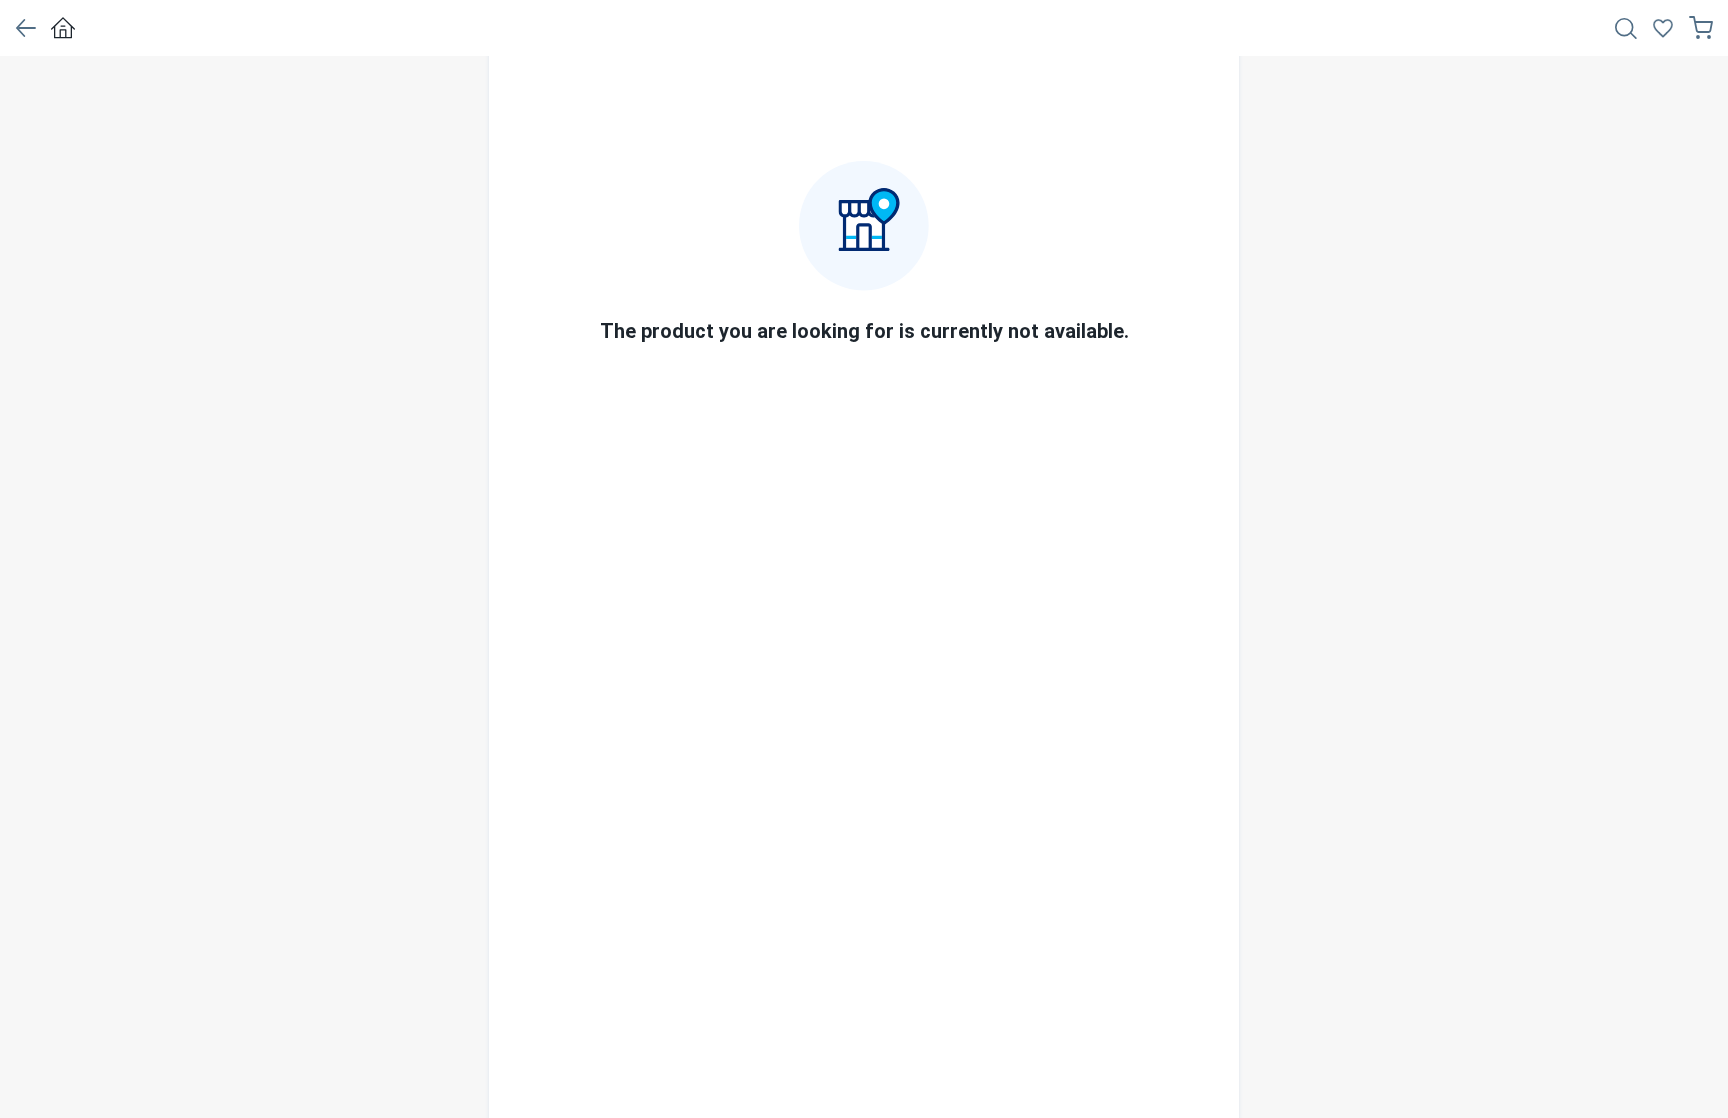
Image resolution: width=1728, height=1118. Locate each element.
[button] (25, 28)
